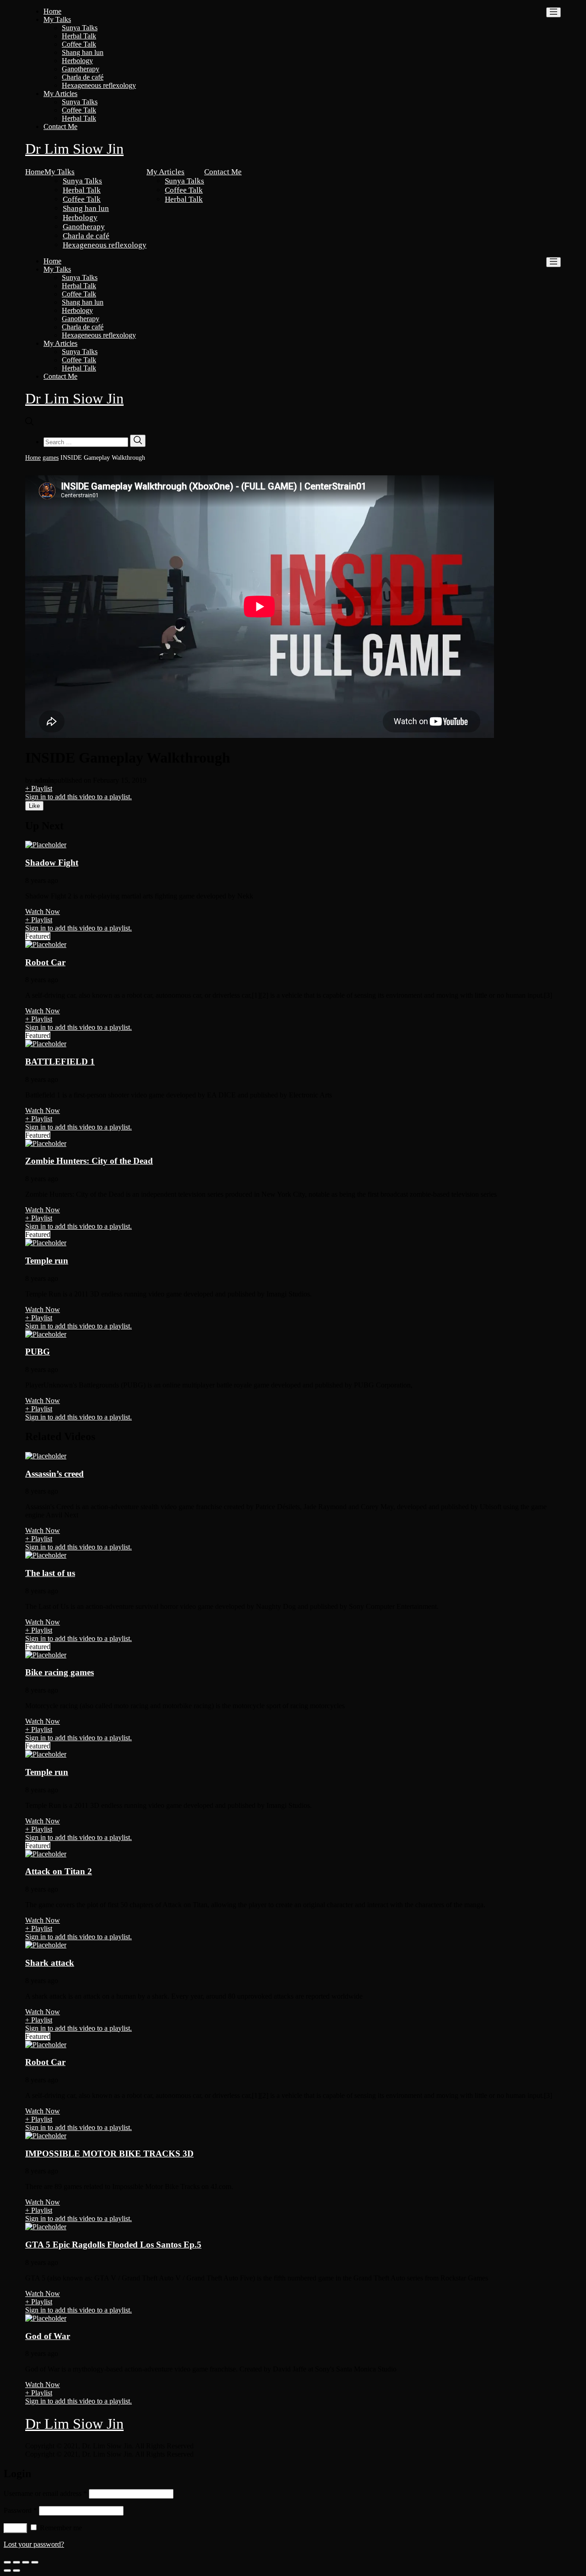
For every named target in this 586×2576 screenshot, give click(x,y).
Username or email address (45, 2493)
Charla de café (83, 77)
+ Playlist (39, 788)
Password (20, 2510)
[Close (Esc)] (7, 2562)
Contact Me (60, 126)
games (51, 458)
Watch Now (43, 912)
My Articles (60, 94)
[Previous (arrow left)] (7, 2571)
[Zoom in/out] (35, 2562)
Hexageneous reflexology (99, 85)
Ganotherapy (81, 69)
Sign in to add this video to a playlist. (79, 797)
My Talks (57, 19)
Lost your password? (34, 2544)
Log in (15, 2528)
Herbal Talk (79, 36)
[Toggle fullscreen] (26, 2562)
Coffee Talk (79, 44)
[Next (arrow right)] (16, 2571)
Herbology (77, 61)
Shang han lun (83, 52)
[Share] (16, 2562)
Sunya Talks (80, 28)
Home (52, 11)
